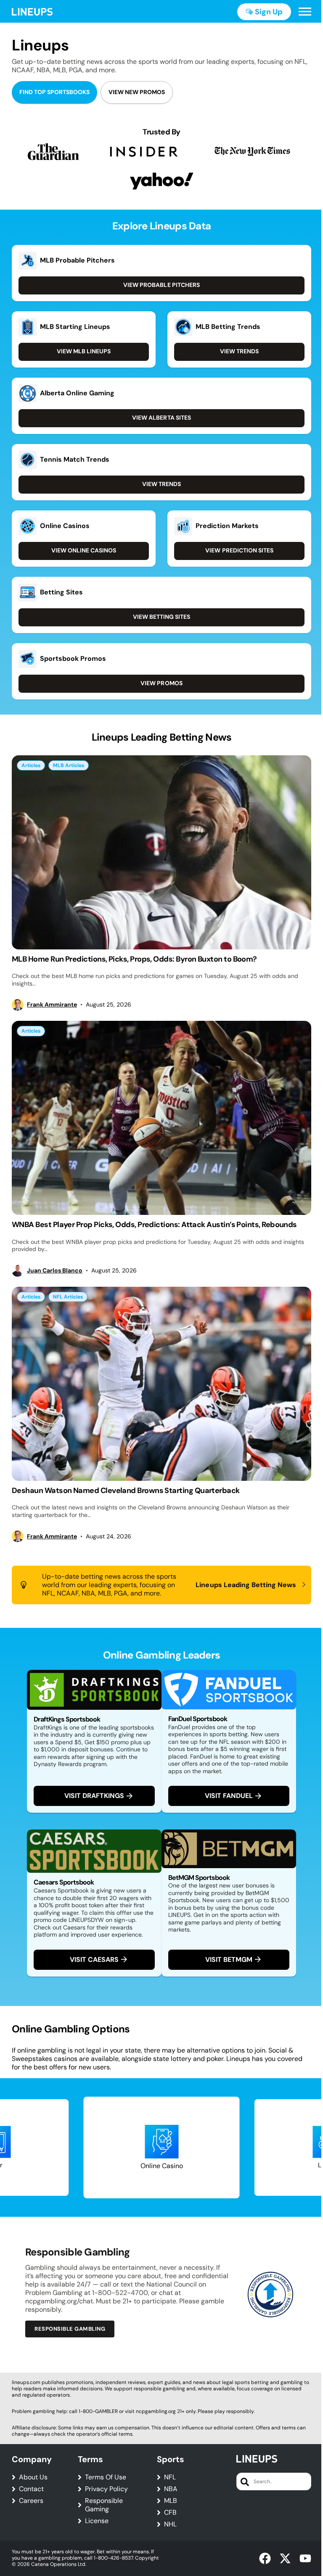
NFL (170, 2477)
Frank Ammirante (52, 1005)
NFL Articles (68, 1297)
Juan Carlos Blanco (55, 1271)
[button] (305, 12)
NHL (170, 2524)
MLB (171, 2501)
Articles (31, 765)
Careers (31, 2501)
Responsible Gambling (70, 2329)
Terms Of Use (106, 2477)
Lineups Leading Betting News (246, 1585)
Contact (31, 2489)
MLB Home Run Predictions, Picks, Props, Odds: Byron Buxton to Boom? (134, 959)
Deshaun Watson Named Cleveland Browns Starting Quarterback (126, 1490)
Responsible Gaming (104, 2505)
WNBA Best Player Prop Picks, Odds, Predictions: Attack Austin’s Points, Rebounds (154, 1225)
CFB (170, 2513)
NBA (171, 2489)
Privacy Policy (106, 2489)
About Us (33, 2477)
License (97, 2521)
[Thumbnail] (161, 852)
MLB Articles (69, 765)
